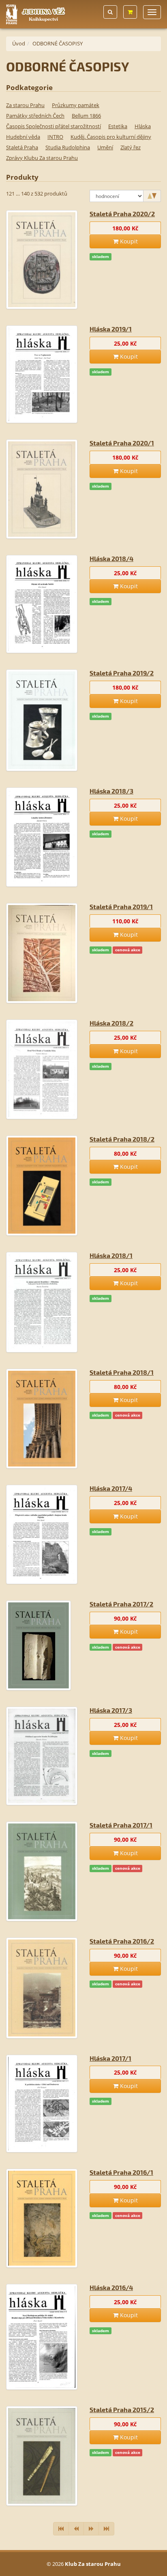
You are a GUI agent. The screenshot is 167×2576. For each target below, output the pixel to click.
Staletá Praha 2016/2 (122, 1941)
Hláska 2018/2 (111, 1023)
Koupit (128, 241)
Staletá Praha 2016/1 (121, 2172)
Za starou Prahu (25, 105)
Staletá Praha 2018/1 (122, 1372)
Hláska (143, 126)
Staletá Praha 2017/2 (121, 1604)
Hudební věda (23, 137)
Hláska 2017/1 (110, 2058)
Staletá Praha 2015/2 (122, 2409)
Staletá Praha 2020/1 (122, 443)
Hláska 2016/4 (111, 2287)
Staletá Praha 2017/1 (121, 1825)
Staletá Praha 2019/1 (121, 906)
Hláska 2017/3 (111, 1710)
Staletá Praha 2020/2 (122, 214)
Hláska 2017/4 (111, 1488)
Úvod (19, 43)
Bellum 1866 (86, 116)
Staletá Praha (22, 147)
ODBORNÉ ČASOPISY (58, 43)
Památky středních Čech (35, 116)
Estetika (118, 126)
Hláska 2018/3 (111, 791)
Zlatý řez (131, 147)
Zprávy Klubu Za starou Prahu (42, 158)
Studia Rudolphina (68, 147)
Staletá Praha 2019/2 (122, 673)
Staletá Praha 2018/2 (122, 1139)
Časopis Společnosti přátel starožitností (54, 126)
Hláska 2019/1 (111, 329)
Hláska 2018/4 (111, 558)
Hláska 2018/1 (111, 1255)
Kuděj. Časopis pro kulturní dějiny (111, 137)
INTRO (55, 137)
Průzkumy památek (76, 105)
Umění (105, 147)
